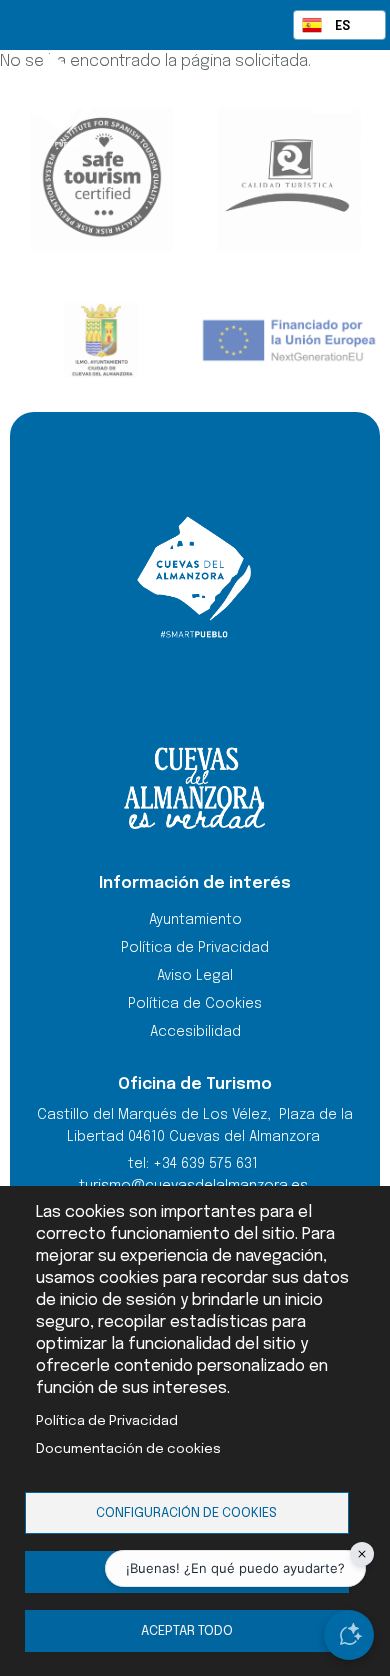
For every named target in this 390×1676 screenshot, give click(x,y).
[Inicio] (97, 100)
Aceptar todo (187, 1631)
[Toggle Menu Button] (332, 98)
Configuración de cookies (186, 1513)
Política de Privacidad (107, 1421)
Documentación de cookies (128, 1449)
